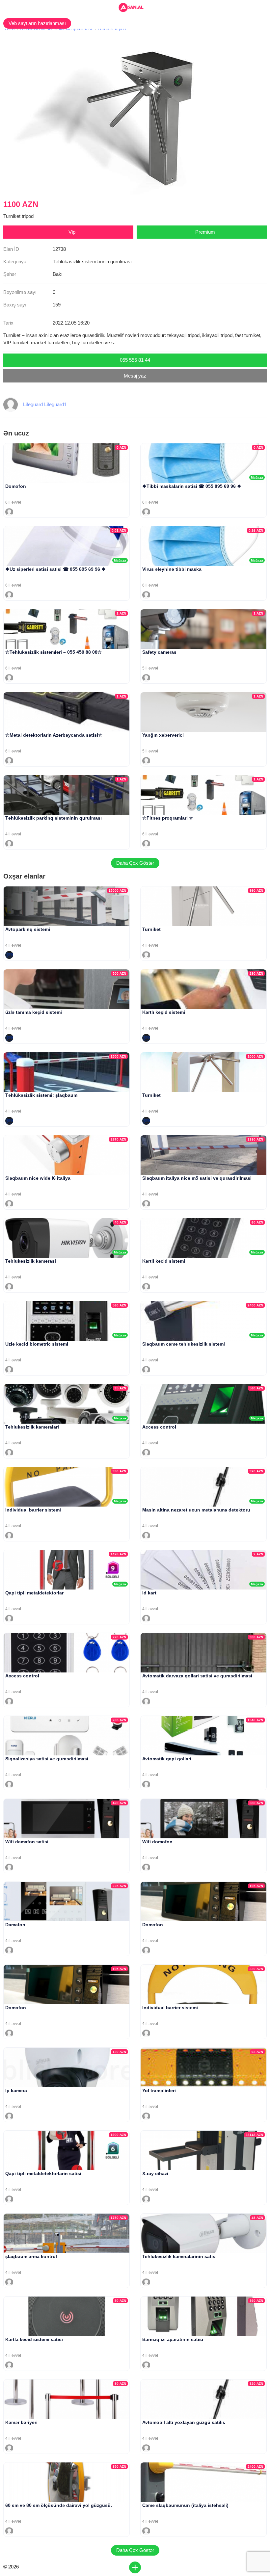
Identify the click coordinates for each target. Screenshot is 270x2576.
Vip (72, 232)
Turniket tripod (112, 29)
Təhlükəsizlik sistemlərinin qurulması (56, 29)
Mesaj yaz (135, 376)
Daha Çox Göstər (135, 863)
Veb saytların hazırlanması (37, 23)
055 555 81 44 (135, 360)
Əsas (10, 29)
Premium (205, 232)
